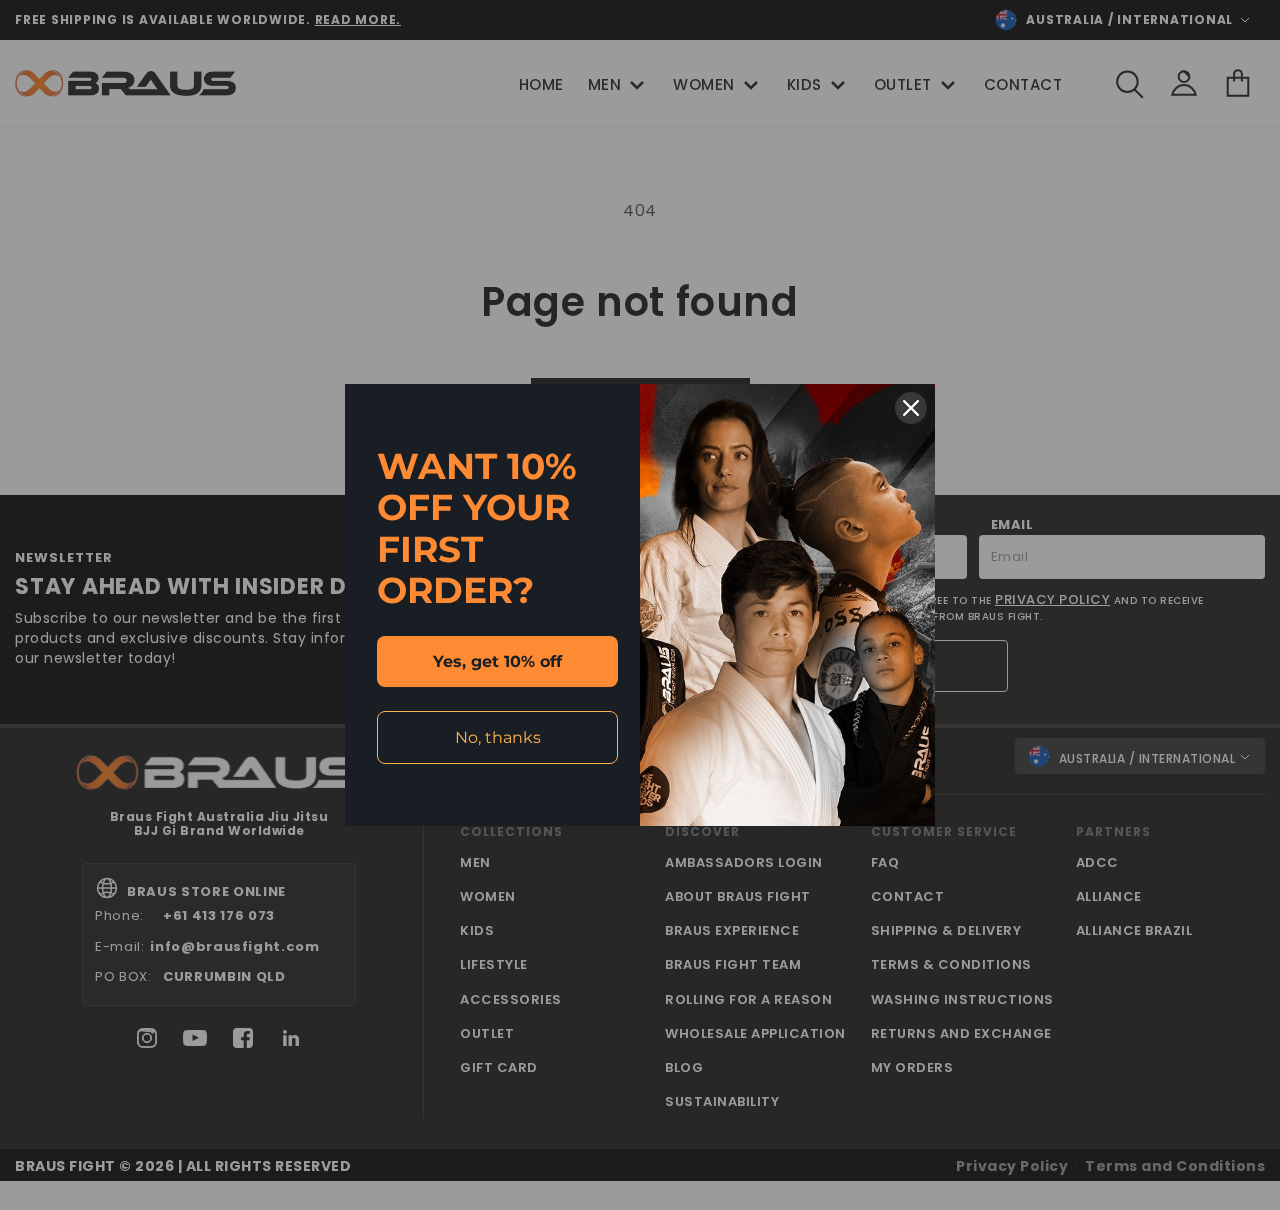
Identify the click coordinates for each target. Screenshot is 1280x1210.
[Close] (911, 408)
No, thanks (498, 737)
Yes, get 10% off (497, 661)
